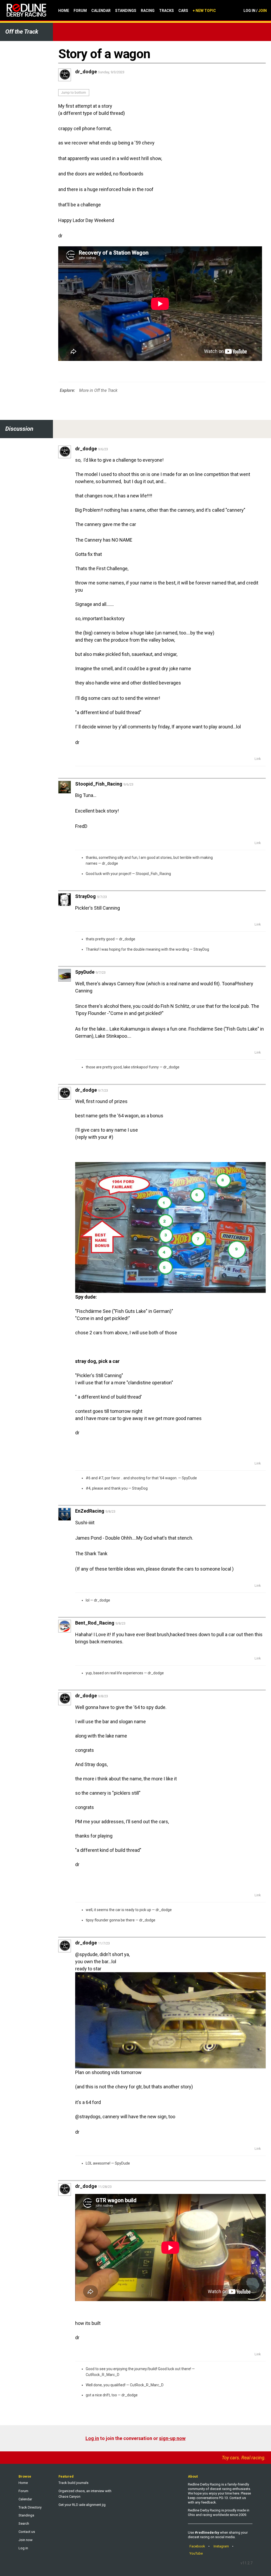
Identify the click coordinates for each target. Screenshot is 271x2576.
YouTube (196, 2553)
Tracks (166, 11)
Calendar (101, 11)
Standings (126, 11)
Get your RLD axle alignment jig (82, 2505)
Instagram (221, 2546)
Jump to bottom (74, 92)
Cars (183, 11)
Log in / (255, 11)
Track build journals (73, 2483)
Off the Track (22, 32)
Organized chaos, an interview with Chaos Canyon (85, 2494)
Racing (148, 11)
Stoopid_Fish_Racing (153, 874)
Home (64, 11)
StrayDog (201, 949)
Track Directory (30, 2507)
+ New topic (204, 11)
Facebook (197, 2546)
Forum (80, 11)
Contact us (27, 2532)
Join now (26, 2540)
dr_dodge (110, 863)
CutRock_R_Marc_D (103, 2375)
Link (258, 759)
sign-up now (172, 2438)
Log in (92, 2438)
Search (24, 2523)
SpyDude (189, 1478)
